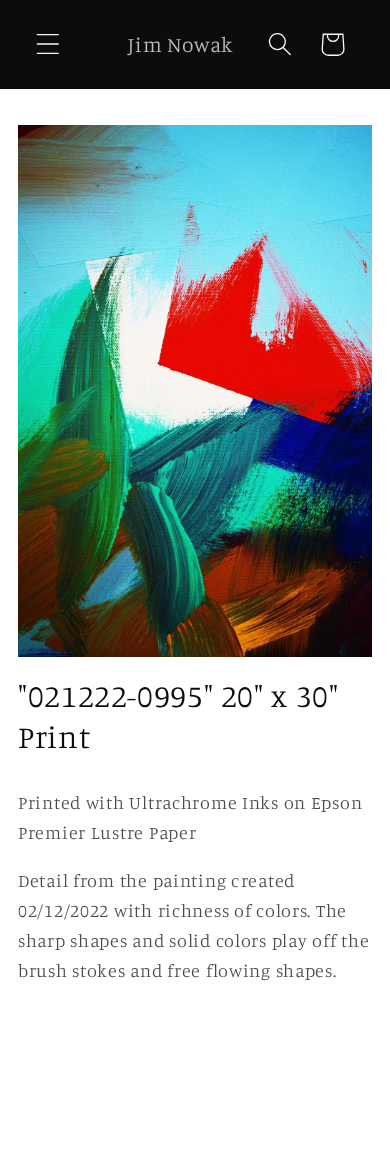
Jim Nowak (116, 1148)
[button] (48, 44)
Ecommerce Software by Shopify (256, 1148)
